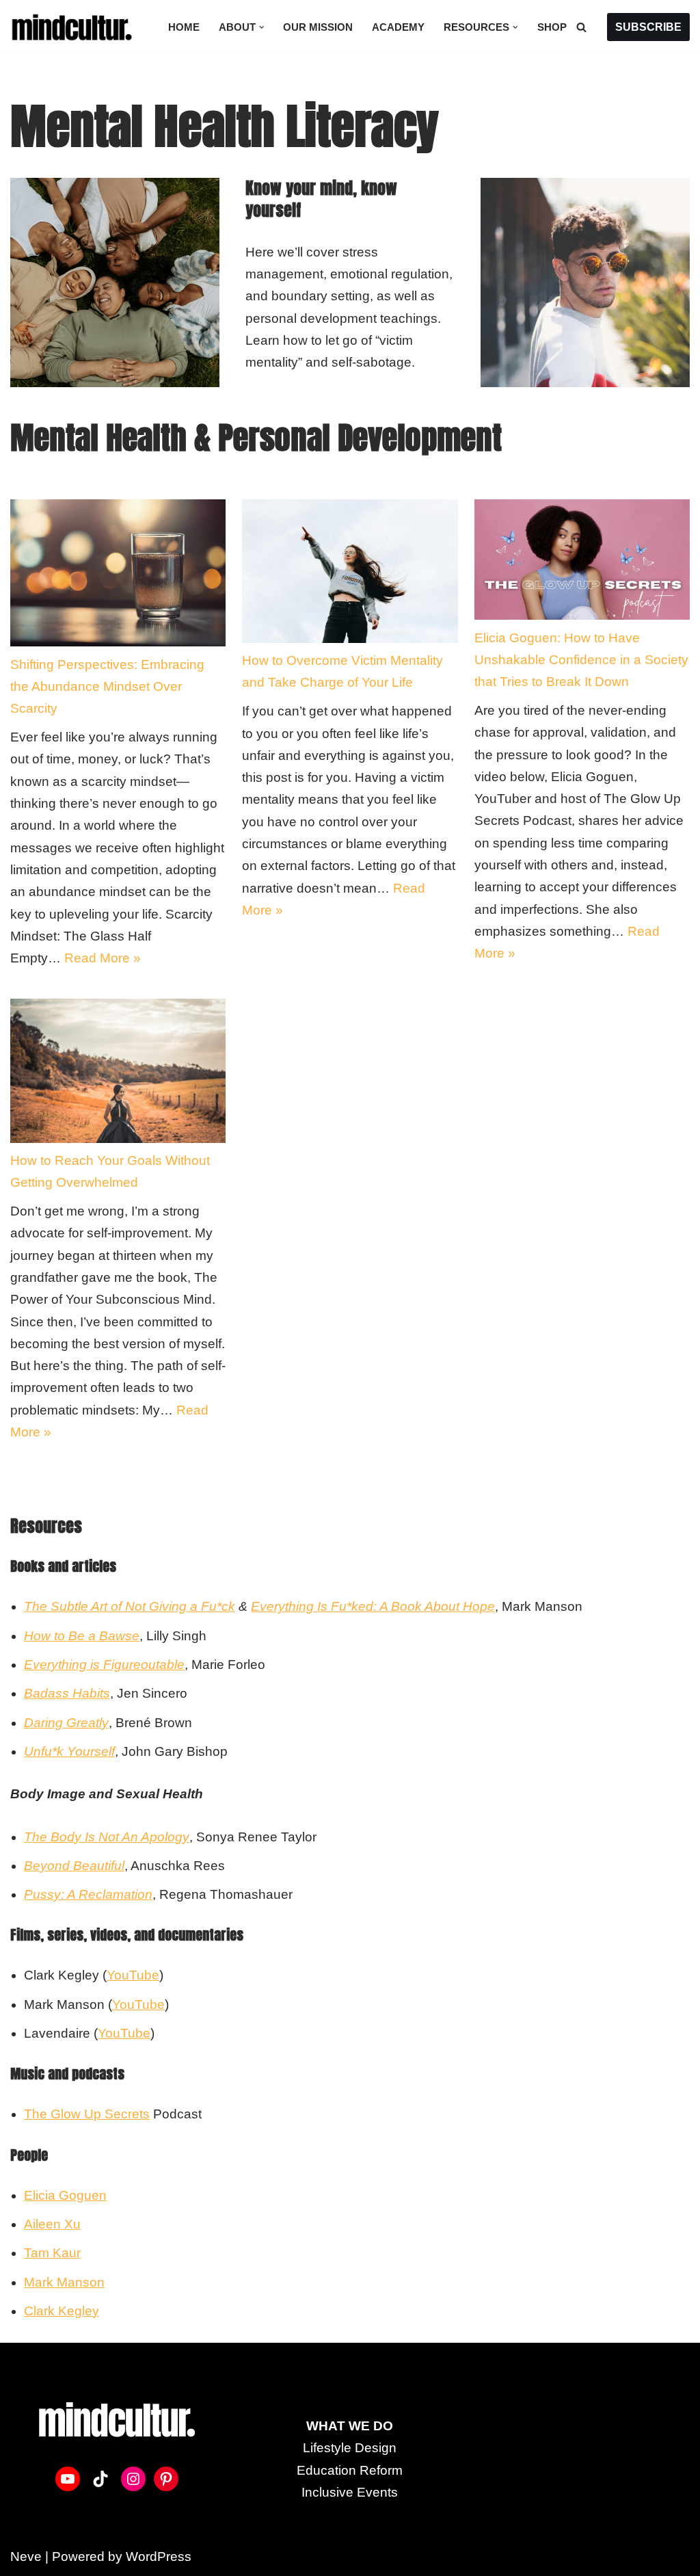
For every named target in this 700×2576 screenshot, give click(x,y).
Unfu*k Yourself (69, 1751)
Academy (398, 27)
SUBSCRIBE (648, 27)
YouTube (133, 1975)
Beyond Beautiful (74, 1866)
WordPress (159, 2557)
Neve (26, 2557)
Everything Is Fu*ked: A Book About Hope (373, 1606)
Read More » (103, 958)
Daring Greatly (66, 1723)
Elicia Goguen (65, 2195)
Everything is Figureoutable (104, 1665)
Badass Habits (67, 1693)
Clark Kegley (62, 2311)
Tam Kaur (52, 2253)
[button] (262, 27)
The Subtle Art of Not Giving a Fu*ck (130, 1606)
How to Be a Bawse (82, 1636)
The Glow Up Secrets (87, 2114)
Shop (552, 27)
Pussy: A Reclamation (88, 1894)
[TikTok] (100, 2479)
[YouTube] (68, 2479)
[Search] (581, 27)
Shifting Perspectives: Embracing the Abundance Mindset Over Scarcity (107, 687)
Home (184, 27)
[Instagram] (133, 2479)
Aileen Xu (52, 2224)
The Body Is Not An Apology (107, 1837)
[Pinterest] (166, 2479)
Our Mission (318, 27)
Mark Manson (64, 2282)
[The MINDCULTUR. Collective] (75, 27)
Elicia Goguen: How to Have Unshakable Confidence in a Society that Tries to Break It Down (581, 660)
